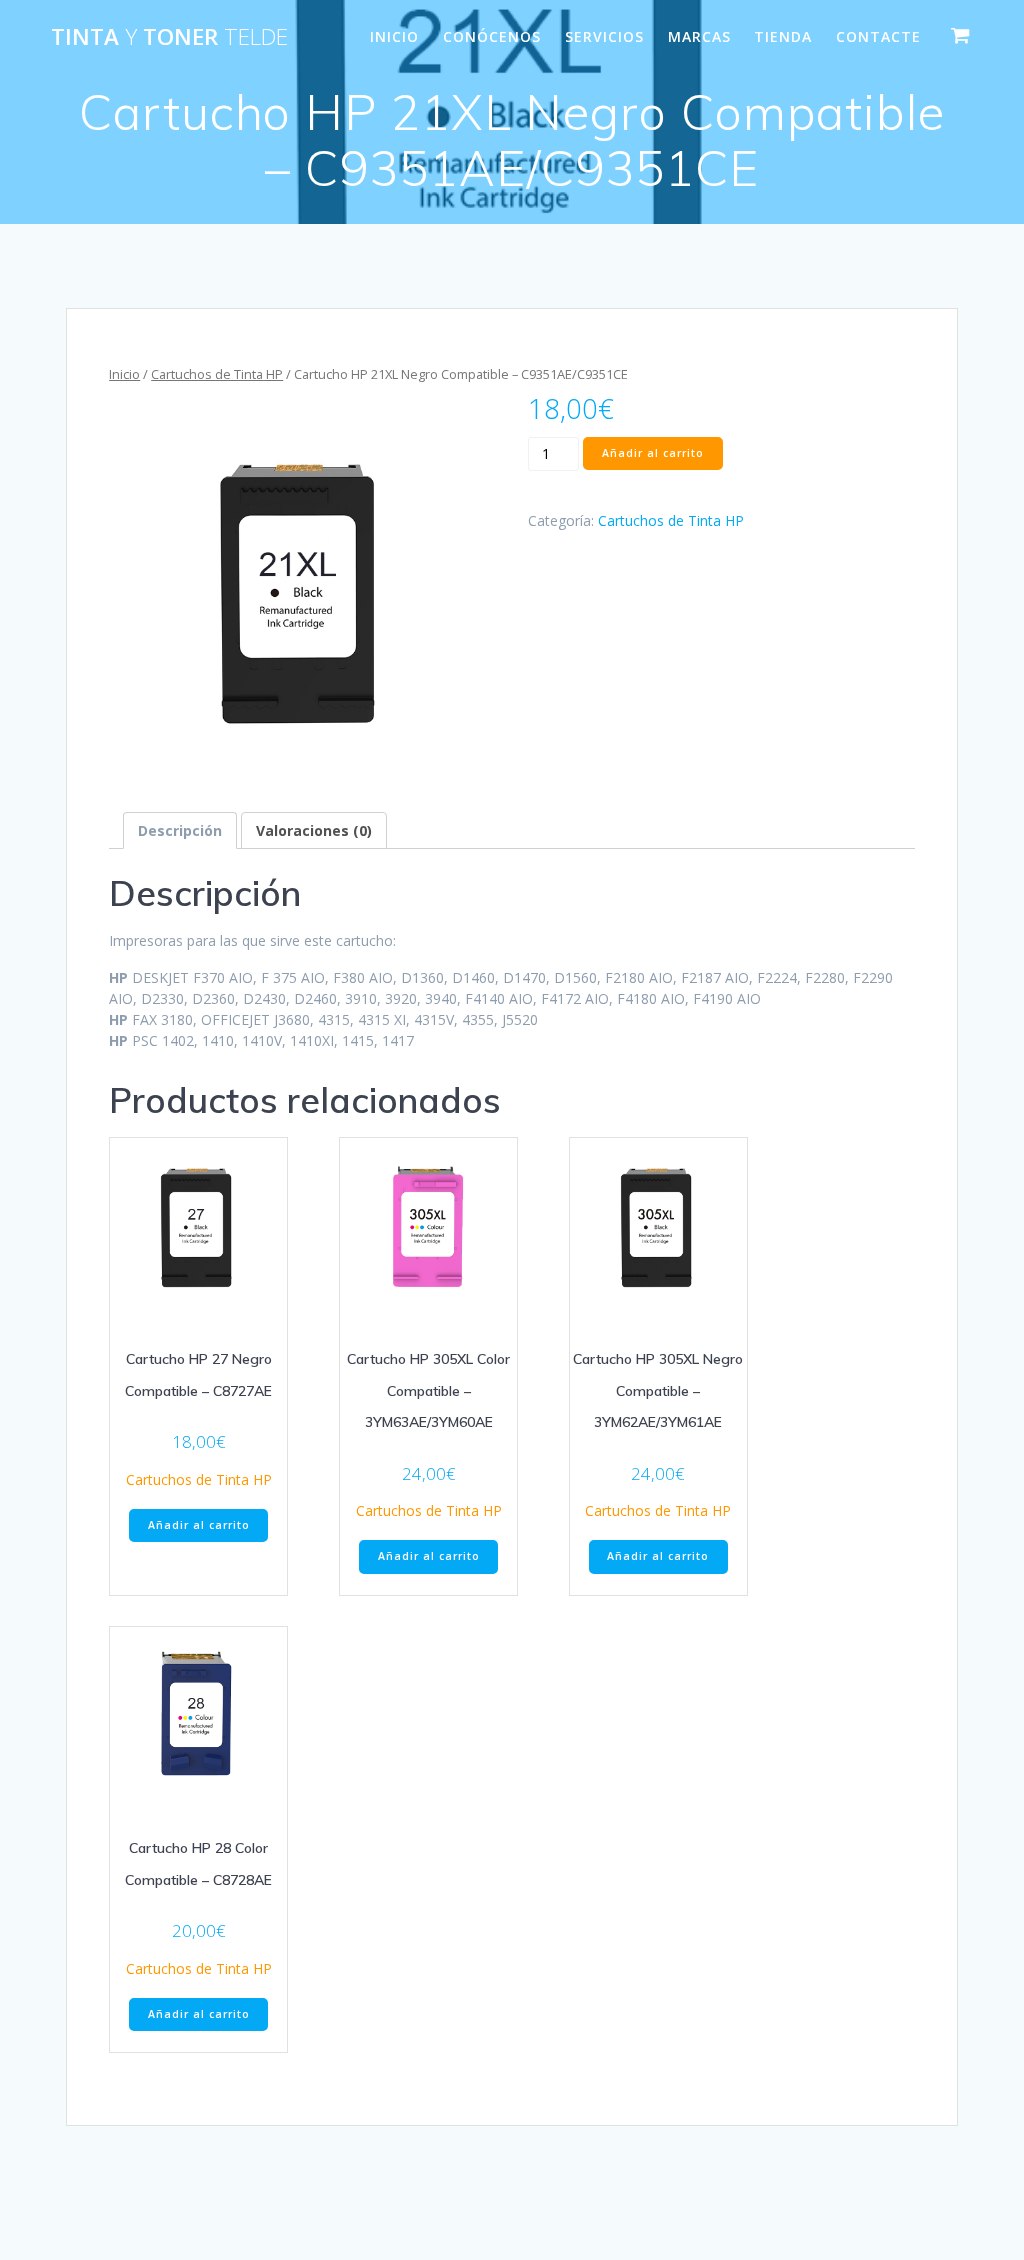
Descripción (180, 830)
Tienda (783, 36)
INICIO (394, 36)
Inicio (124, 374)
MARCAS (699, 36)
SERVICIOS (604, 36)
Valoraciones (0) (314, 830)
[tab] (180, 830)
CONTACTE (878, 36)
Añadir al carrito (653, 453)
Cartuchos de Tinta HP (217, 374)
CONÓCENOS (492, 36)
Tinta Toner (169, 37)
